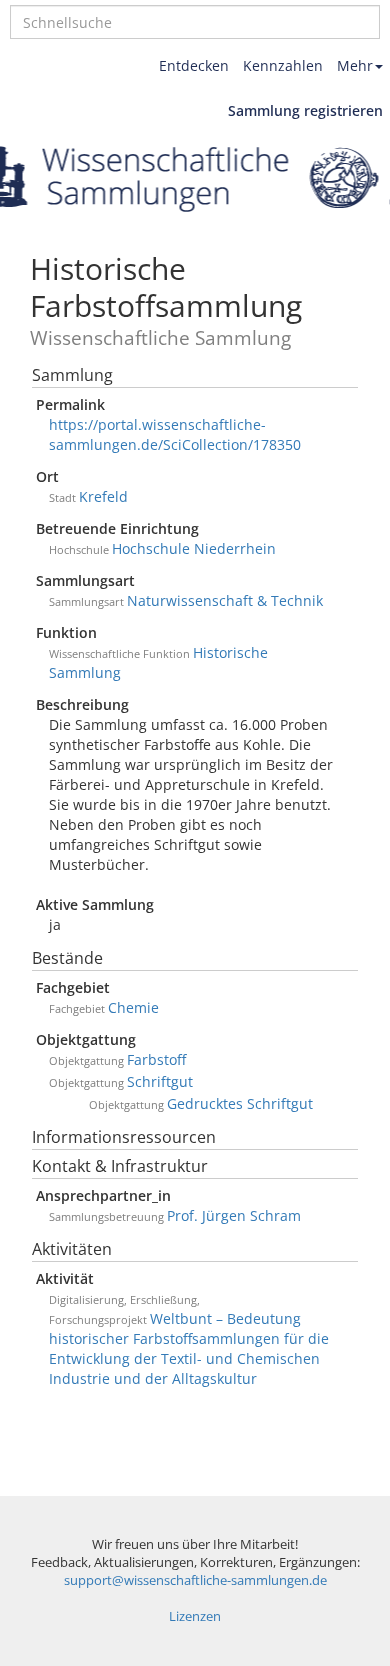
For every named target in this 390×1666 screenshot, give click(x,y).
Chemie (133, 1007)
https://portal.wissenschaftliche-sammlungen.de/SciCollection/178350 (175, 434)
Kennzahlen (283, 65)
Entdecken (194, 65)
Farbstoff (156, 1059)
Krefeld (103, 496)
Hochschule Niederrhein (194, 548)
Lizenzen (195, 1616)
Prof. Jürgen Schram (234, 1215)
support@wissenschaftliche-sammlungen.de (195, 1580)
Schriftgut (160, 1081)
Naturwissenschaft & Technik (225, 600)
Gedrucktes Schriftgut (240, 1103)
